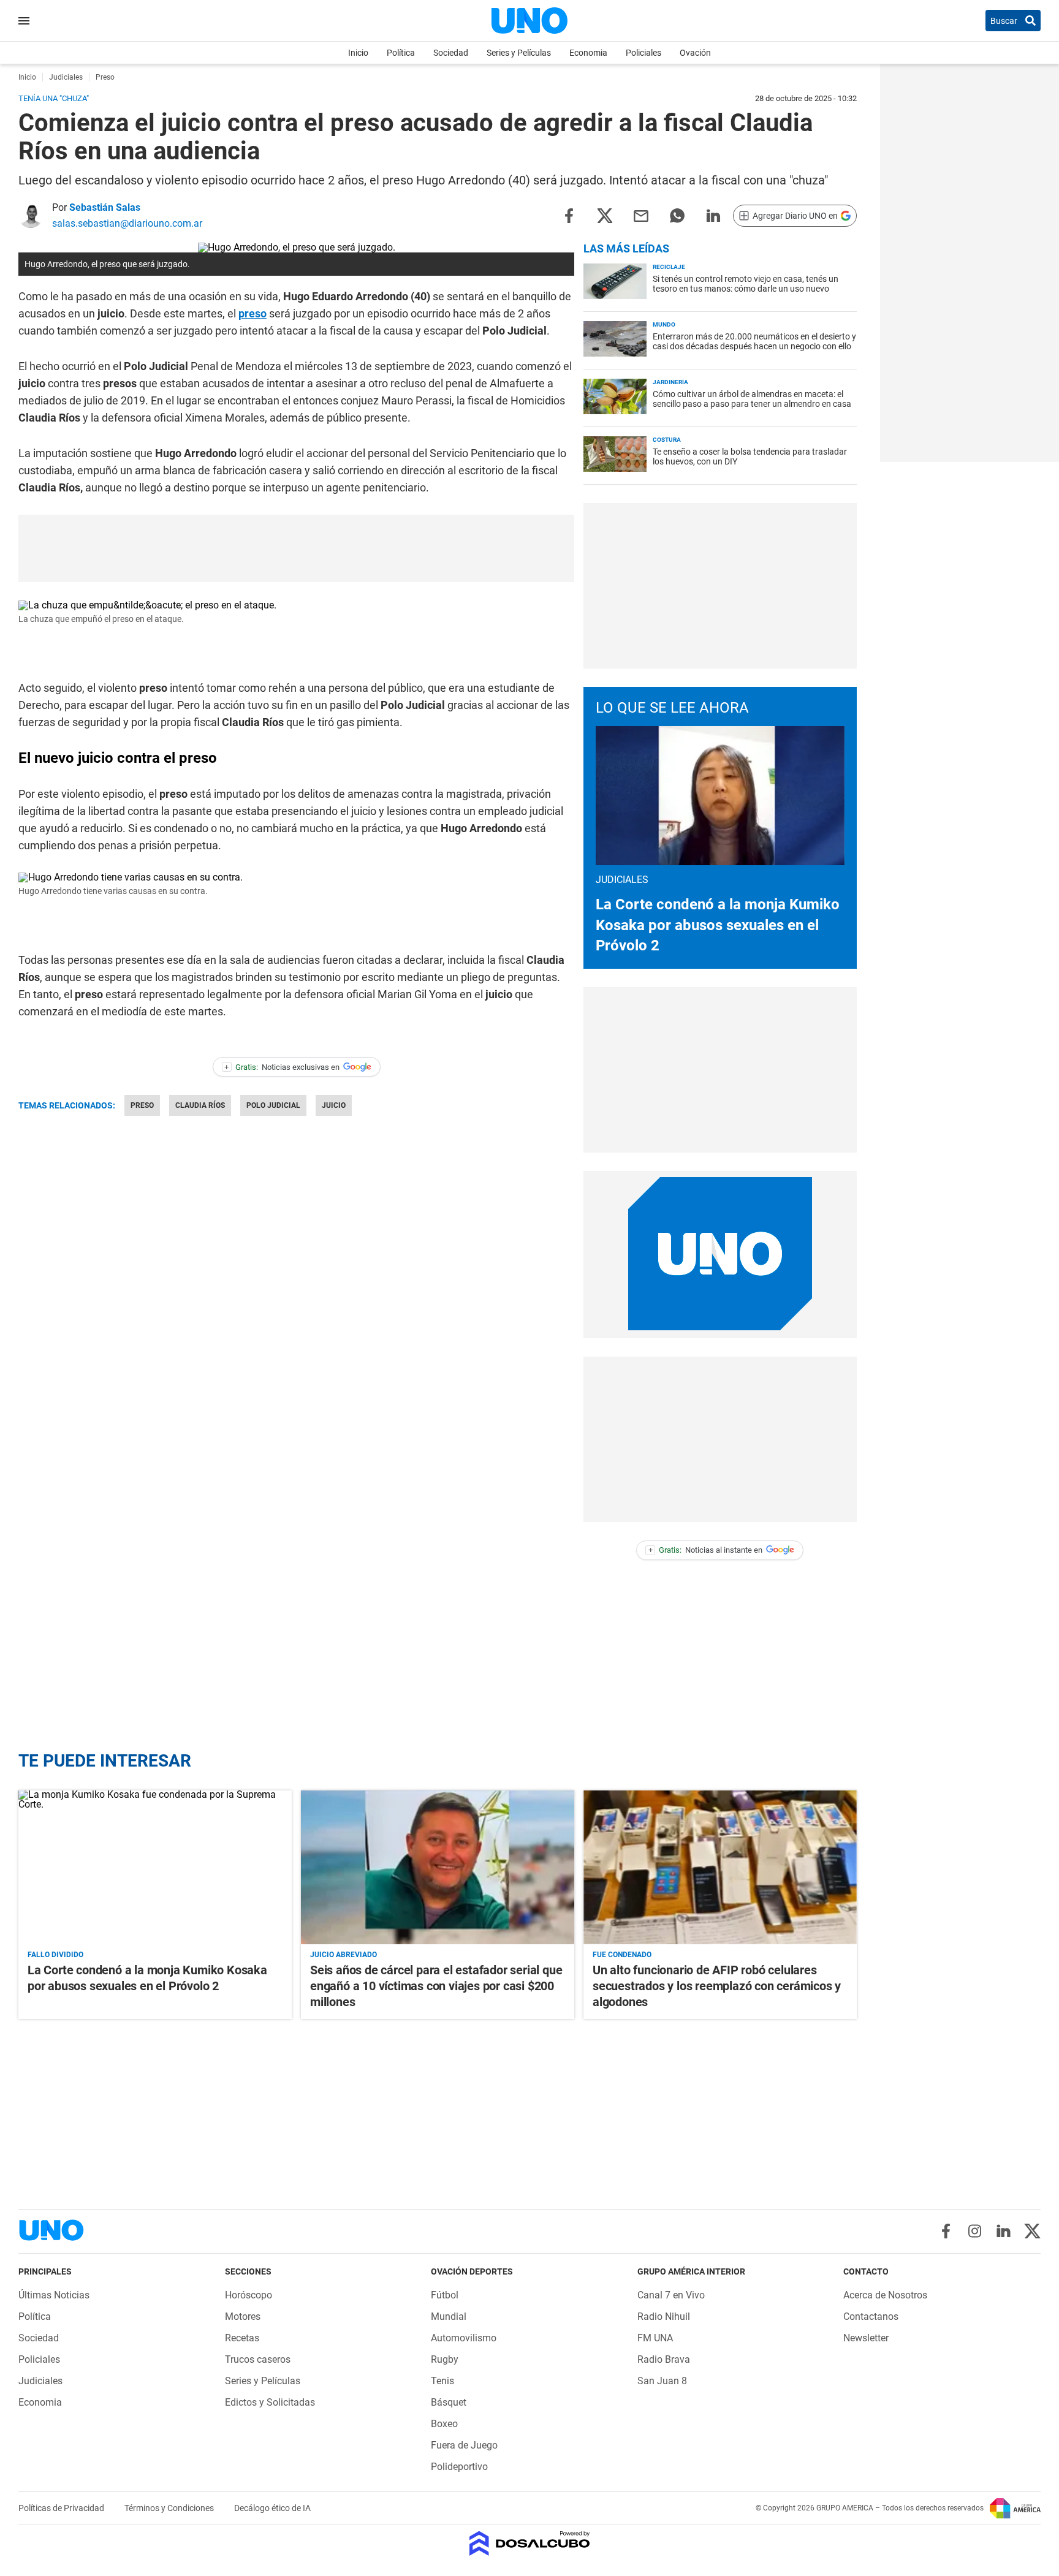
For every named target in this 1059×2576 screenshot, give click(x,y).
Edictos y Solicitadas (270, 2402)
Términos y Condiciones (170, 2508)
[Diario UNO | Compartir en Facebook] (569, 215)
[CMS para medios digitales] (530, 2544)
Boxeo (444, 2424)
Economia (588, 53)
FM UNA (655, 2338)
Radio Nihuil (664, 2317)
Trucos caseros (258, 2359)
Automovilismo (464, 2338)
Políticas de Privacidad (62, 2508)
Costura (667, 440)
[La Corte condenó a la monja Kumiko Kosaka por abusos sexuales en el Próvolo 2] (155, 1867)
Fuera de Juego (464, 2445)
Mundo (664, 324)
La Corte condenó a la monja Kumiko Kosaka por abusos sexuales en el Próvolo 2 (718, 925)
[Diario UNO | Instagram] (975, 2231)
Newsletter (866, 2338)
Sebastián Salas (105, 207)
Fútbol (445, 2295)
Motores (243, 2317)
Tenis (442, 2381)
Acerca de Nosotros (885, 2295)
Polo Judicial (273, 1105)
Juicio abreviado (344, 1955)
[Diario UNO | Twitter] (1032, 2231)
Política (401, 53)
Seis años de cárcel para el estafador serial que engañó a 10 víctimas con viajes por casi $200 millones (436, 1986)
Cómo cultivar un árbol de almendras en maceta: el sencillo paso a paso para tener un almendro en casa (752, 399)
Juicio (334, 1105)
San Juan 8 (662, 2381)
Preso (142, 1105)
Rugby (445, 2359)
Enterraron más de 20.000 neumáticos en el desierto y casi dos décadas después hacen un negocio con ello (754, 341)
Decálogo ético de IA (272, 2508)
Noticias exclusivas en (282, 1067)
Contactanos (871, 2317)
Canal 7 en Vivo (671, 2295)
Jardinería (670, 382)
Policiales (643, 53)
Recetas (242, 2338)
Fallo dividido (55, 1955)
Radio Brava (664, 2359)
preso (252, 313)
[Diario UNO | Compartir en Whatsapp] (677, 215)
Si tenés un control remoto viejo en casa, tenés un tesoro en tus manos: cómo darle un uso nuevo (746, 284)
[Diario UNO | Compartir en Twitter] (605, 215)
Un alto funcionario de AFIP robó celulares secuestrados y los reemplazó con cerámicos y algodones (717, 1986)
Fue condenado (622, 1955)
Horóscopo (249, 2295)
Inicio (358, 53)
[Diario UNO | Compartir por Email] (641, 215)
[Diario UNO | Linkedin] (1004, 2231)
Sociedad (451, 53)
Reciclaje (669, 267)
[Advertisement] (297, 548)
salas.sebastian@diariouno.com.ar (127, 223)
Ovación (695, 53)
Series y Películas (519, 53)
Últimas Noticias (54, 2295)
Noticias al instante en (706, 1550)
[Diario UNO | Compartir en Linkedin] (713, 215)
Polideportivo (459, 2467)
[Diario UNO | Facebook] (946, 2231)
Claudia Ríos (200, 1105)
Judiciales (40, 2381)
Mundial (449, 2317)
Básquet (449, 2402)
